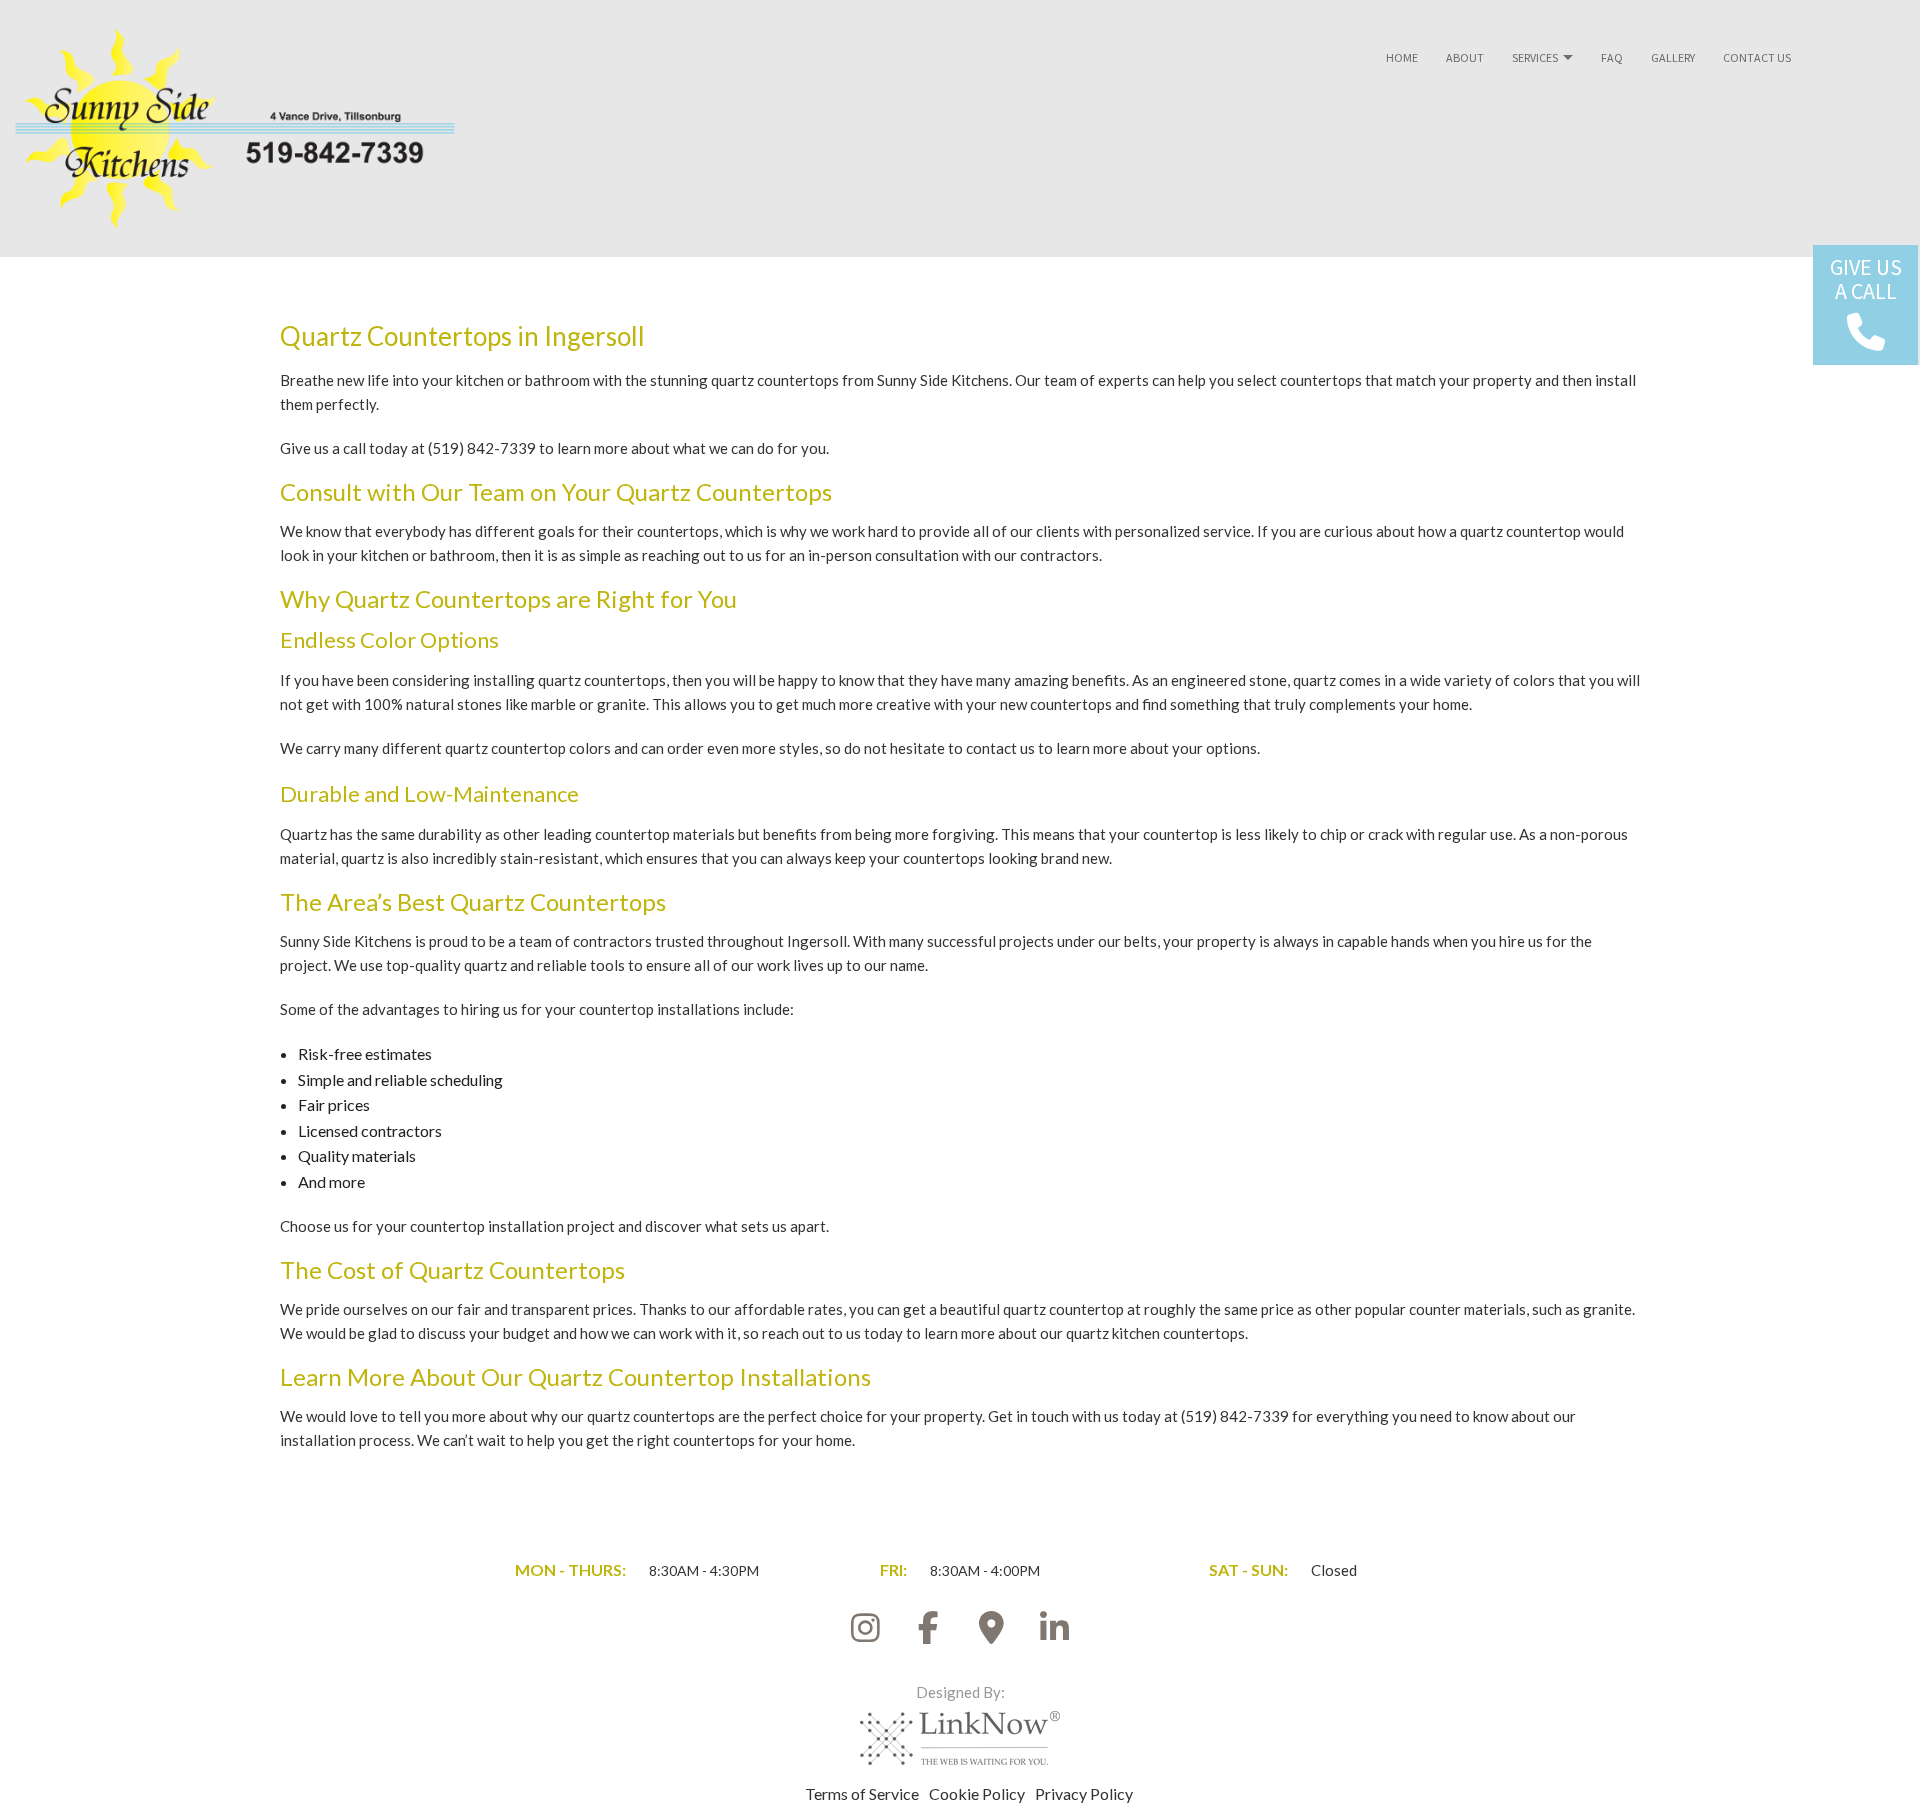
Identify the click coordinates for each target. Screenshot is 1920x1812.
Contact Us (1757, 57)
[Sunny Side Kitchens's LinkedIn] (1055, 1633)
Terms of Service (862, 1793)
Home (1402, 57)
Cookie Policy (977, 1793)
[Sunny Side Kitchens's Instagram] (866, 1633)
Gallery (1673, 57)
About (1465, 57)
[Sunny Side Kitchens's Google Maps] (992, 1633)
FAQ (1612, 57)
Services (1535, 57)
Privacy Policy (1084, 1793)
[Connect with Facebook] (929, 1633)
